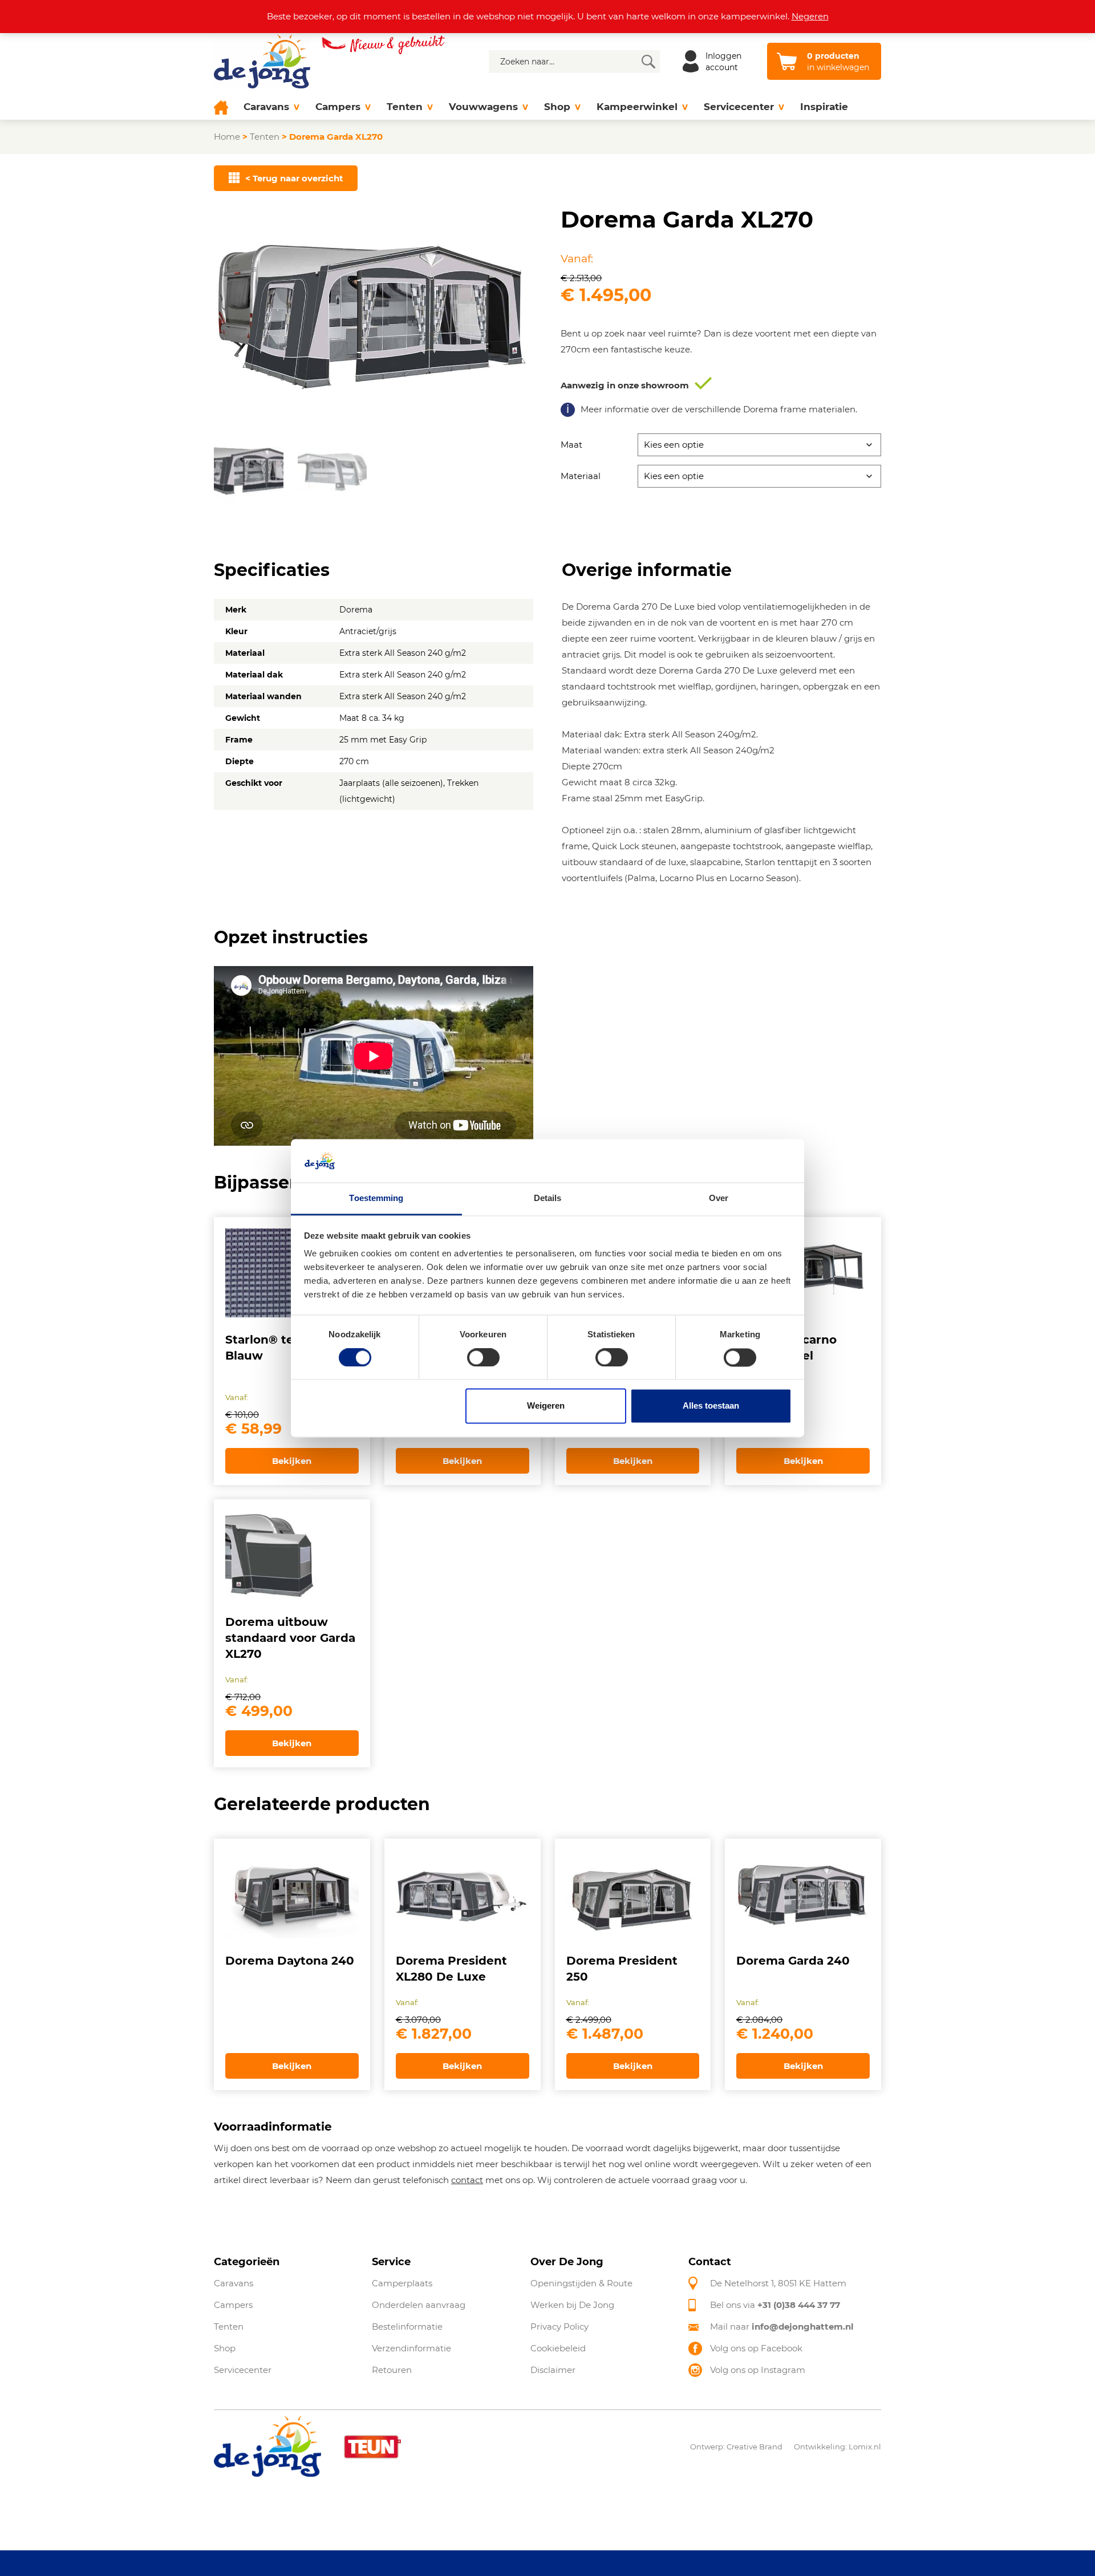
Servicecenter (739, 107)
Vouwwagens (483, 107)
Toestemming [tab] (376, 1198)
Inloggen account (723, 62)
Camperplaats (402, 2283)
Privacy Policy (559, 2326)
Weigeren (546, 1406)
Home (227, 137)
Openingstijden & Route (581, 2283)
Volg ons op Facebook (756, 2348)
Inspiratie (824, 107)
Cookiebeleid (558, 2348)
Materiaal (581, 476)
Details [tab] (548, 1198)
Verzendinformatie (411, 2348)
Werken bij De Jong (572, 2305)
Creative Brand (755, 2447)
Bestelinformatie (407, 2326)
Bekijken (292, 1461)
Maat (571, 445)
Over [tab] (719, 1198)
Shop (557, 107)
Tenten (405, 107)
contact (467, 2180)
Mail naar (782, 2326)
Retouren (392, 2370)
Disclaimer (553, 2370)
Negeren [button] (810, 16)
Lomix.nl (865, 2447)
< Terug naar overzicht (294, 178)
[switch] (483, 1357)
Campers (338, 107)
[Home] (225, 107)
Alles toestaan (711, 1406)
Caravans (266, 107)
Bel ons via (775, 2305)
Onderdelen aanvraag (419, 2305)
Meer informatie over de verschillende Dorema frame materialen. (719, 409)
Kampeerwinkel (637, 107)
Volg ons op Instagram (758, 2370)
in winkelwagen (838, 62)
